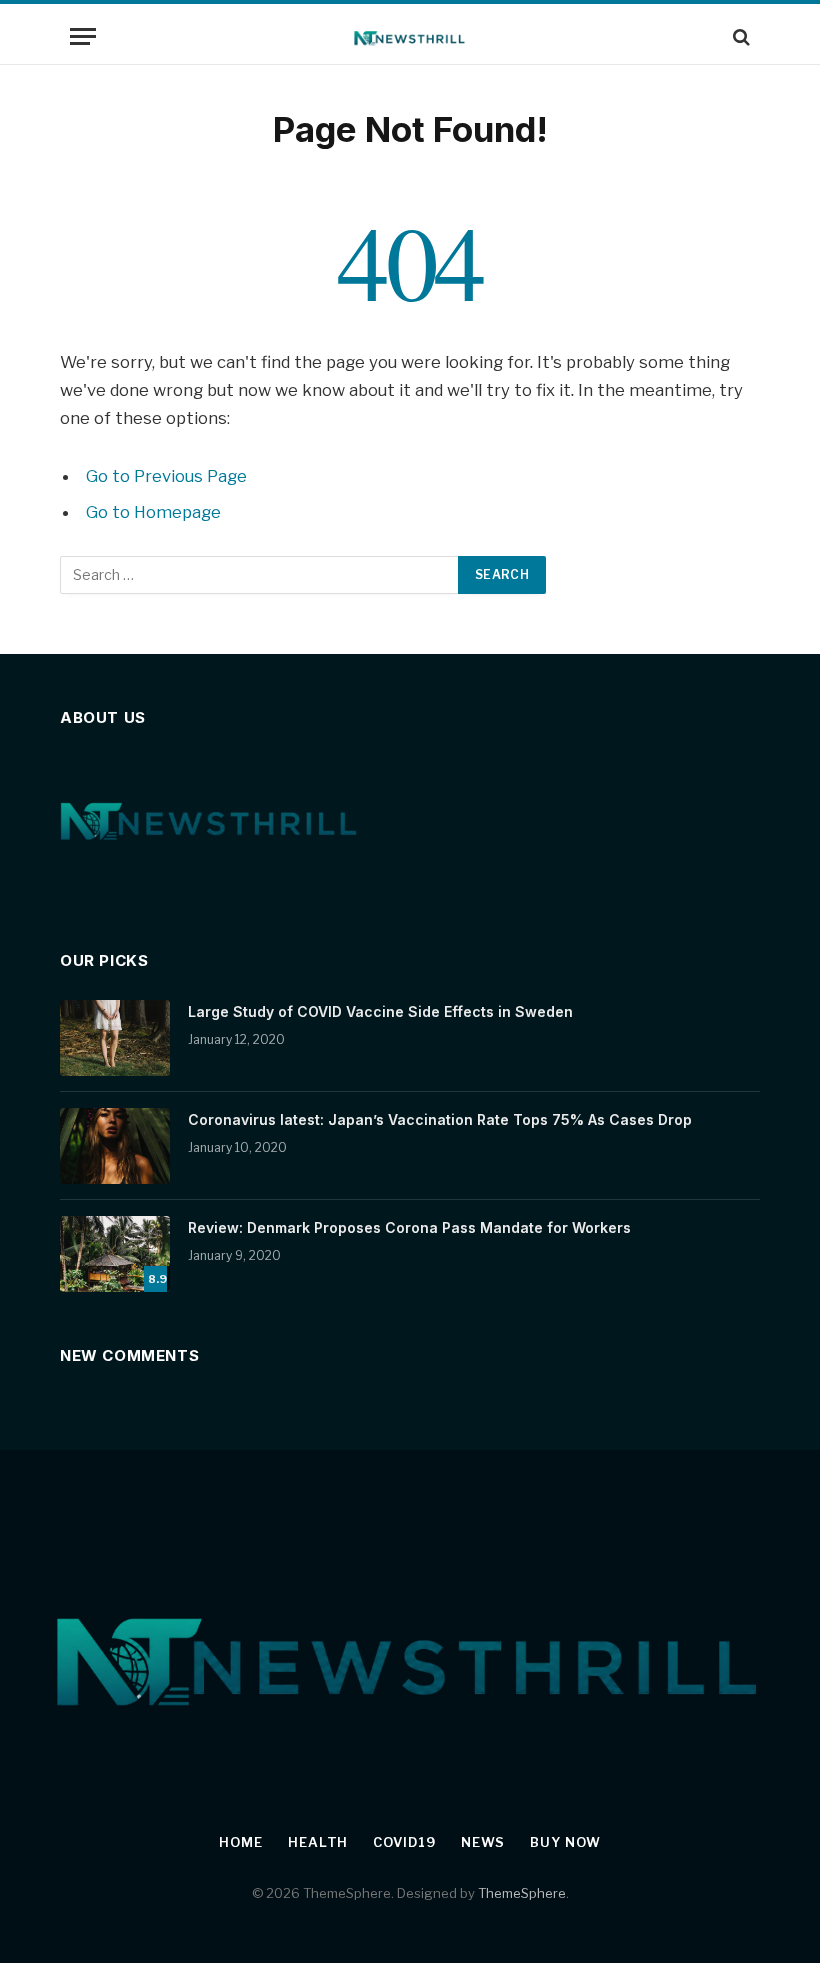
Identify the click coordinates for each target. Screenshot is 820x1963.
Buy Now (565, 1842)
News (483, 1842)
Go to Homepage (153, 512)
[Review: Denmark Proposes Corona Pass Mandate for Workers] (115, 1254)
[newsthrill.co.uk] (410, 36)
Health (318, 1842)
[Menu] (83, 36)
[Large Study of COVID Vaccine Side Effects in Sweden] (115, 1038)
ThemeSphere (522, 1893)
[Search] (739, 36)
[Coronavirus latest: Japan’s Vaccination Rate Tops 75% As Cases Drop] (115, 1146)
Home (241, 1842)
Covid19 (404, 1842)
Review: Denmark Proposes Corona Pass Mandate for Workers (409, 1227)
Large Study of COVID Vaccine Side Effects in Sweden (380, 1011)
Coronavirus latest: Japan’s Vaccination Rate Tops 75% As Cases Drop (440, 1119)
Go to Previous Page (166, 476)
